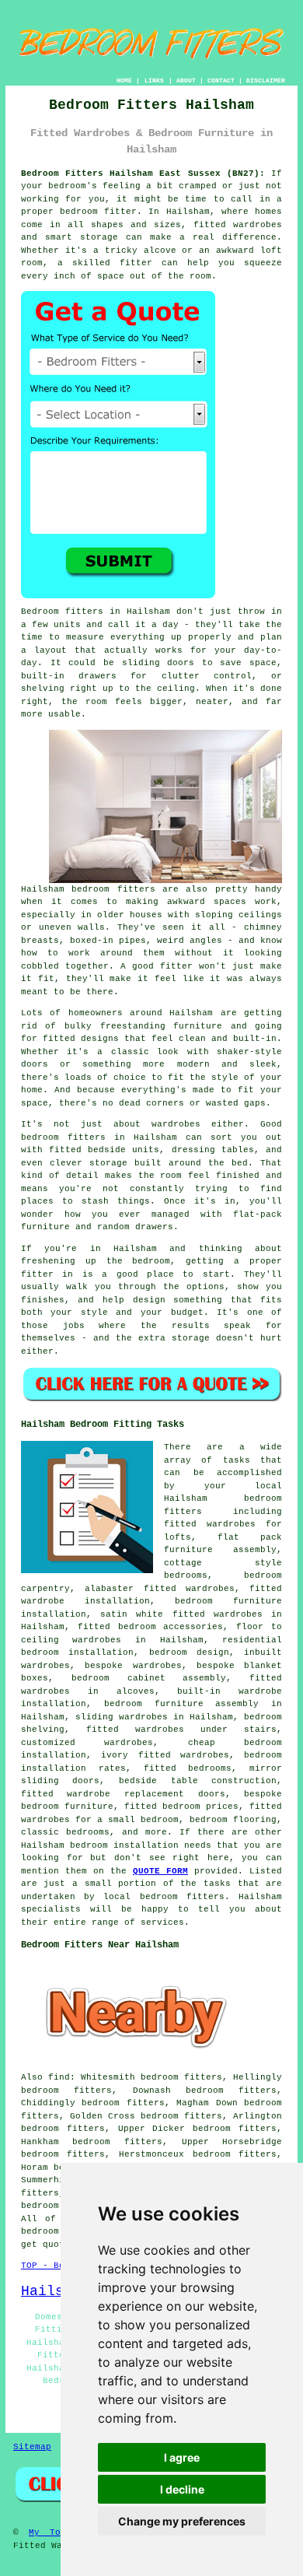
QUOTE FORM (160, 1871)
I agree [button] (182, 2457)
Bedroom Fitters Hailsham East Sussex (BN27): (143, 173)
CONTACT (221, 81)
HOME (124, 81)
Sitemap (32, 2447)
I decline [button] (182, 2489)
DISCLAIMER (266, 81)
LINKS (154, 81)
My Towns (53, 2532)
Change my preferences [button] (182, 2521)
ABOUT (186, 81)
